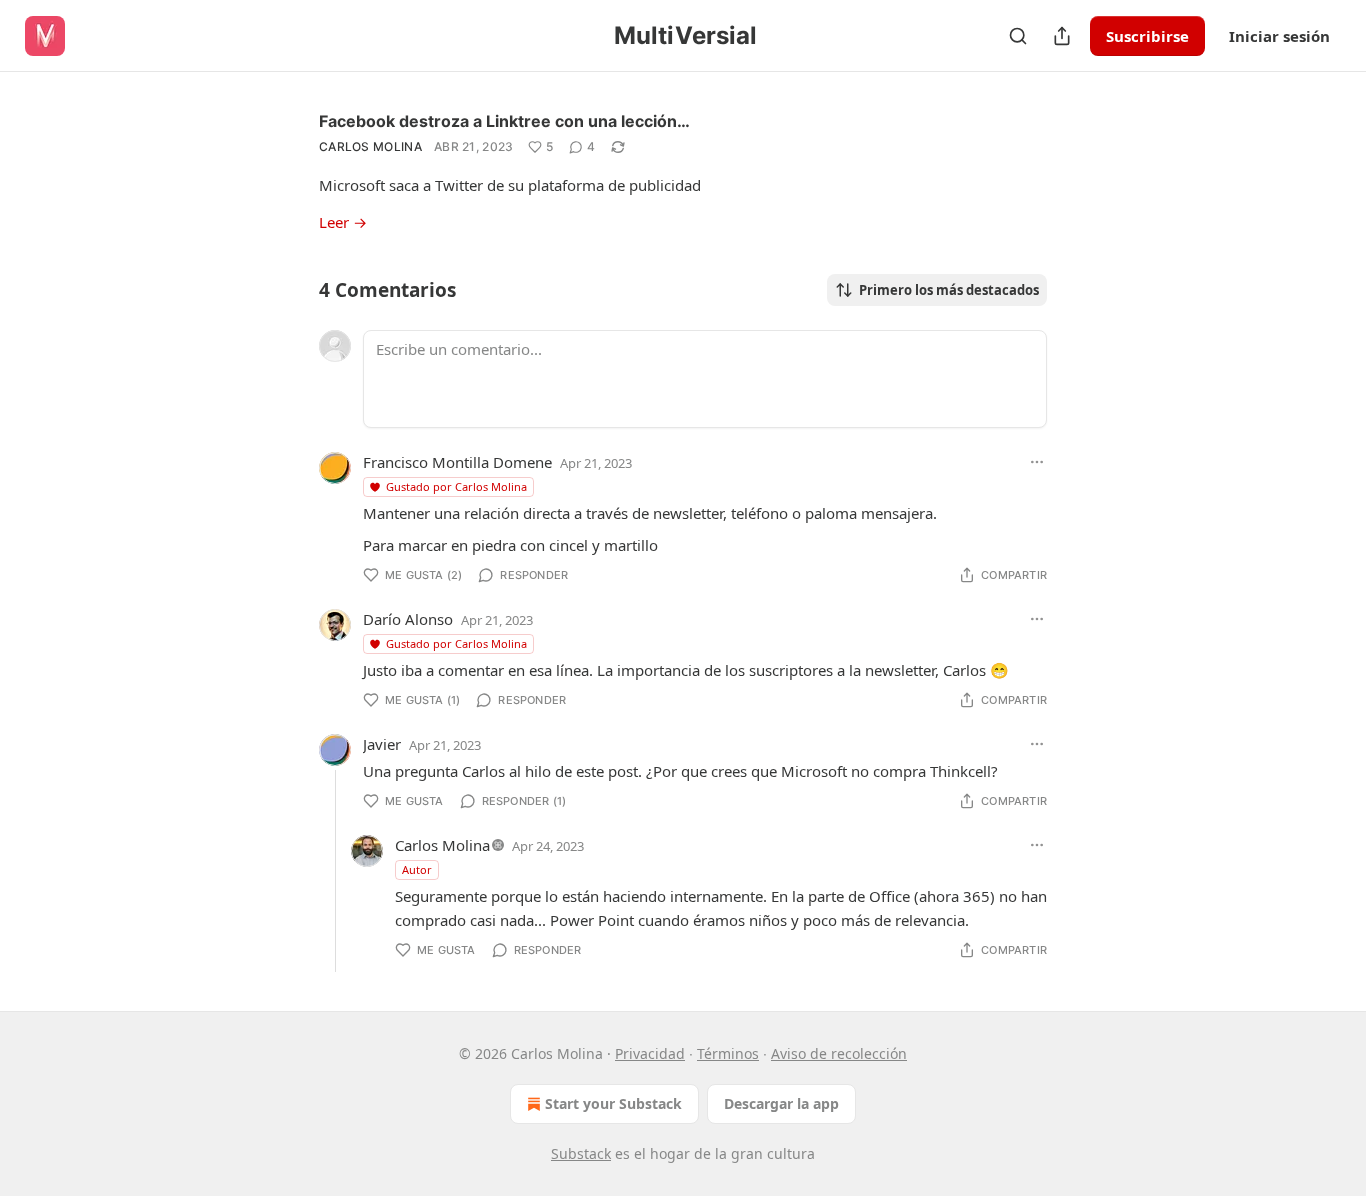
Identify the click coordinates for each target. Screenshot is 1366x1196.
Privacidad (650, 1053)
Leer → (343, 222)
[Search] (1018, 36)
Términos (728, 1053)
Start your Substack (613, 1103)
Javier (382, 744)
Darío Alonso (408, 619)
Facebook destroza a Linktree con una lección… (504, 121)
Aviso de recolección (839, 1053)
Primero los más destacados (949, 290)
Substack (581, 1153)
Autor (417, 869)
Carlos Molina (370, 146)
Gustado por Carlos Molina (456, 486)
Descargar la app (781, 1103)
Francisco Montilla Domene (457, 462)
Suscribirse (1147, 36)
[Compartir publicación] (1062, 36)
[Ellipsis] (1037, 462)
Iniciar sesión (1279, 36)
